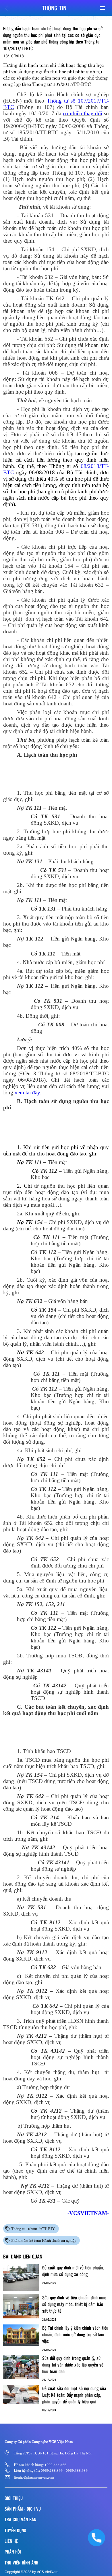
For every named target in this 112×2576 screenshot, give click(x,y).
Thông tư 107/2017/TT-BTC (33, 2228)
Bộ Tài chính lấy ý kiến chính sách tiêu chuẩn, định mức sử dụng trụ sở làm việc (75, 2334)
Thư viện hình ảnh (21, 2563)
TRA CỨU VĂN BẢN (20, 2519)
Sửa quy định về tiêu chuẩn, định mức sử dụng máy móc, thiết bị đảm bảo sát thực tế (74, 2304)
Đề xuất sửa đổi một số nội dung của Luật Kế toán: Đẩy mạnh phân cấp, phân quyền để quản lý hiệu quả (74, 2395)
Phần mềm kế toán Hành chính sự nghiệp (44, 2240)
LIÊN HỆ (11, 2541)
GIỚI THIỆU (14, 2498)
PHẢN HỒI (13, 2552)
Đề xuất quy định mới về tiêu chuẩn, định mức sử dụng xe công (73, 2271)
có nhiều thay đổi (83, 113)
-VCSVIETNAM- (88, 2213)
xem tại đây (27, 1092)
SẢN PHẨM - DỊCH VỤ (23, 2509)
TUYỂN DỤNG (15, 2530)
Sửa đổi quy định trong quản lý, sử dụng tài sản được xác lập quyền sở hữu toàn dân (73, 2365)
